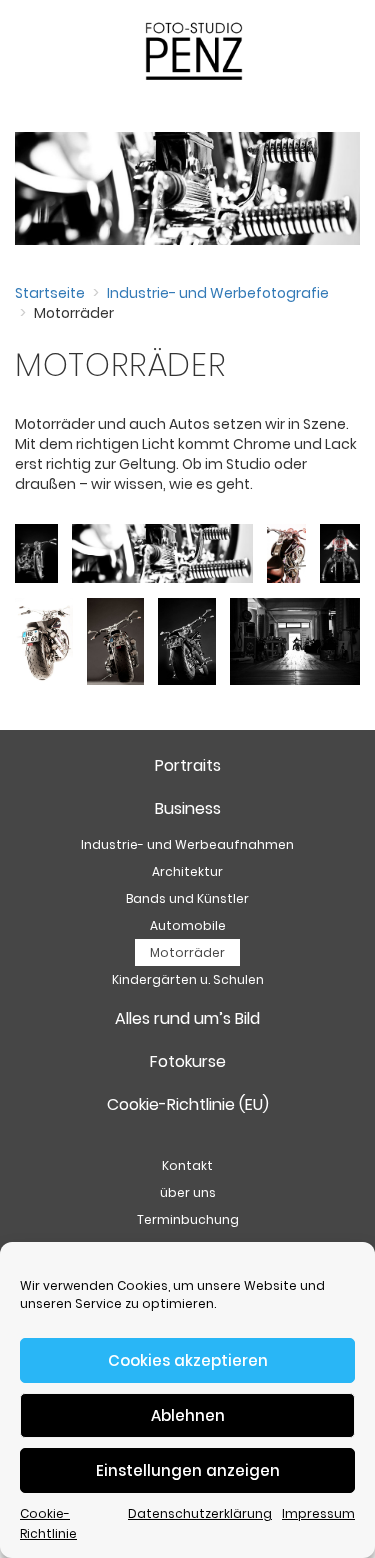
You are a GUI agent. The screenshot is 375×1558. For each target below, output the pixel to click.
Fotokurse (188, 1061)
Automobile (188, 925)
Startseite (50, 293)
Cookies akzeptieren (188, 1360)
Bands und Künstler (187, 898)
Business (188, 808)
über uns (188, 1192)
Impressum (318, 1513)
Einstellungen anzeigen (188, 1470)
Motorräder (187, 952)
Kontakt (187, 1165)
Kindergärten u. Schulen (188, 979)
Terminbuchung (188, 1219)
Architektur (187, 871)
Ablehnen (188, 1415)
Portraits (188, 765)
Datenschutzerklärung (200, 1513)
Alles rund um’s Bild (187, 1018)
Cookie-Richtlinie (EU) (188, 1104)
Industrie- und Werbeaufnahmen (187, 844)
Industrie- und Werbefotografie (218, 293)
